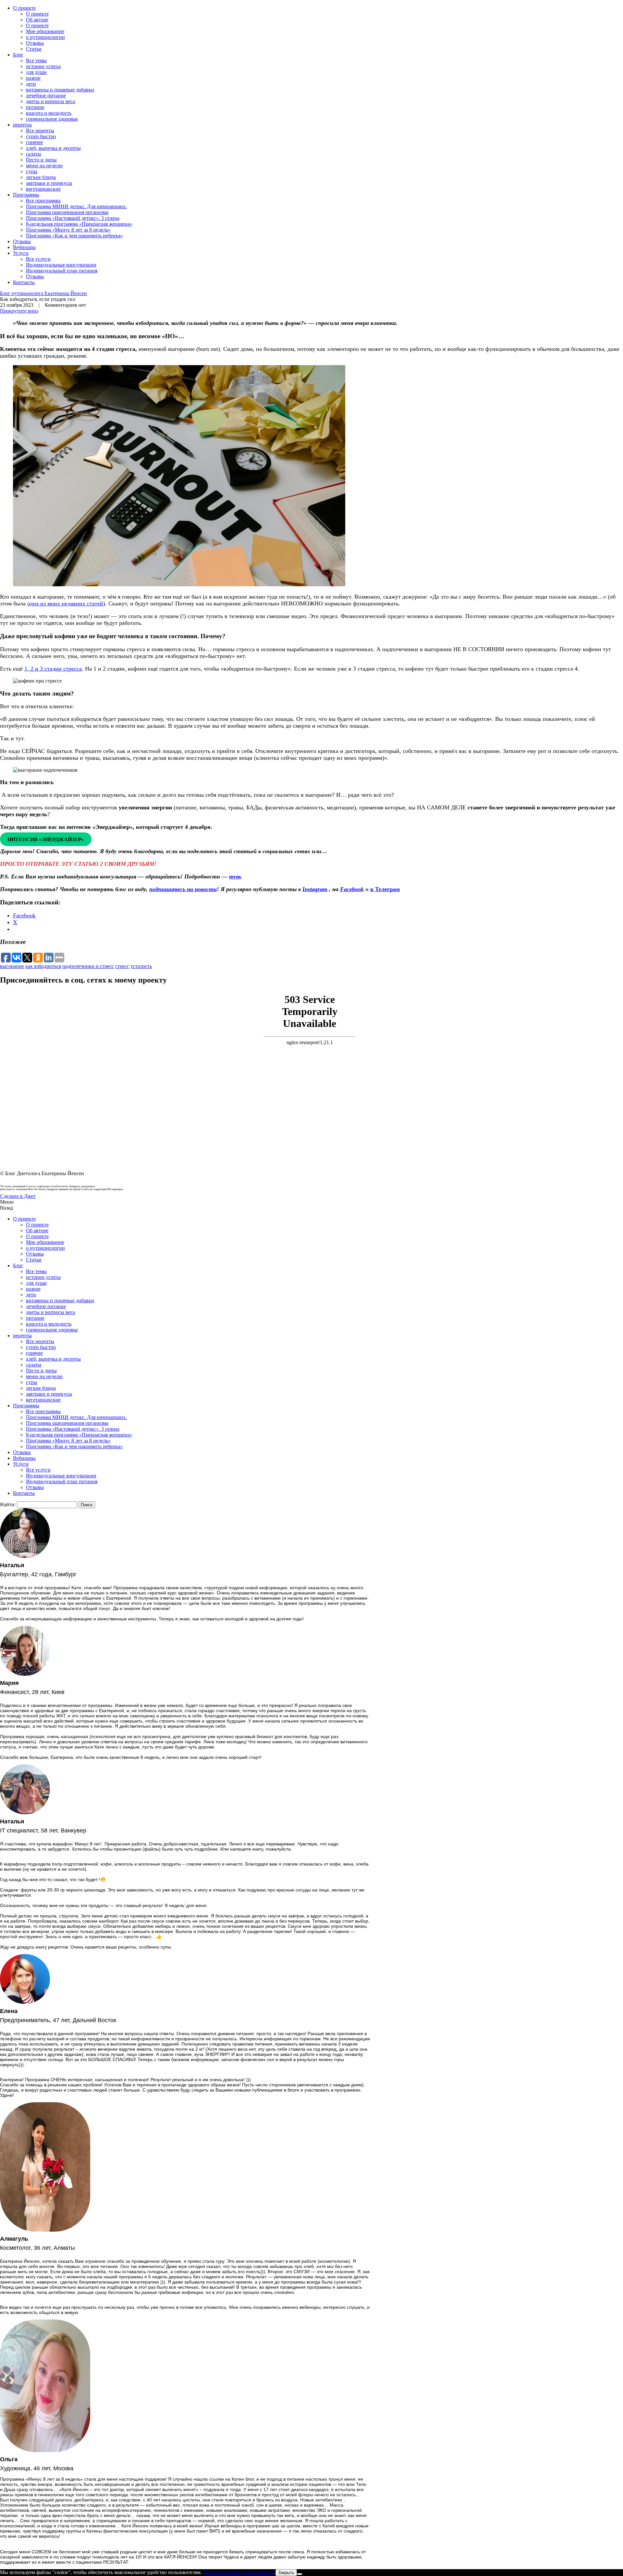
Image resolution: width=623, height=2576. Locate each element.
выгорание (12, 966)
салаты (34, 154)
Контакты (24, 282)
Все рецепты (40, 131)
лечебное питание (46, 95)
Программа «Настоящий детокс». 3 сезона (73, 218)
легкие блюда (41, 177)
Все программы (43, 201)
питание (35, 107)
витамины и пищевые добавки (60, 90)
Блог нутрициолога (43, 293)
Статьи (34, 49)
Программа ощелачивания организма (67, 212)
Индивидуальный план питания (62, 271)
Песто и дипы (41, 160)
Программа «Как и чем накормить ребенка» (74, 236)
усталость (141, 966)
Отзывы (35, 43)
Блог (18, 55)
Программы (26, 195)
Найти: (8, 1504)
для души (36, 72)
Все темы (36, 60)
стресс (122, 966)
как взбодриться (43, 966)
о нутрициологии (45, 37)
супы (32, 171)
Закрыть (286, 2573)
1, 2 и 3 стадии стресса (53, 669)
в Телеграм (385, 889)
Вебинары (24, 247)
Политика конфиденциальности (239, 2572)
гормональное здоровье (52, 119)
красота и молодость (49, 113)
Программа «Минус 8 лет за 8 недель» (68, 230)
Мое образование (45, 31)
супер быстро (41, 136)
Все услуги (38, 259)
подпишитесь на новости (183, 889)
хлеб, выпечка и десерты (53, 148)
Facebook (352, 889)
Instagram (315, 889)
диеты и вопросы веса (50, 101)
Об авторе (37, 20)
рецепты (22, 125)
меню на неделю (44, 166)
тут (235, 877)
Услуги (21, 253)
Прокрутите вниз (19, 311)
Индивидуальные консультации (61, 265)
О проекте (24, 8)
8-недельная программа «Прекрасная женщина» (79, 224)
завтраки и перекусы (49, 183)
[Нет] (299, 2574)
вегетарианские (43, 189)
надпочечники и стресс (88, 966)
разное (33, 78)
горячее (34, 142)
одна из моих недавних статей (65, 603)
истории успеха (43, 66)
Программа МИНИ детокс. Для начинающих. (76, 206)
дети (31, 84)
